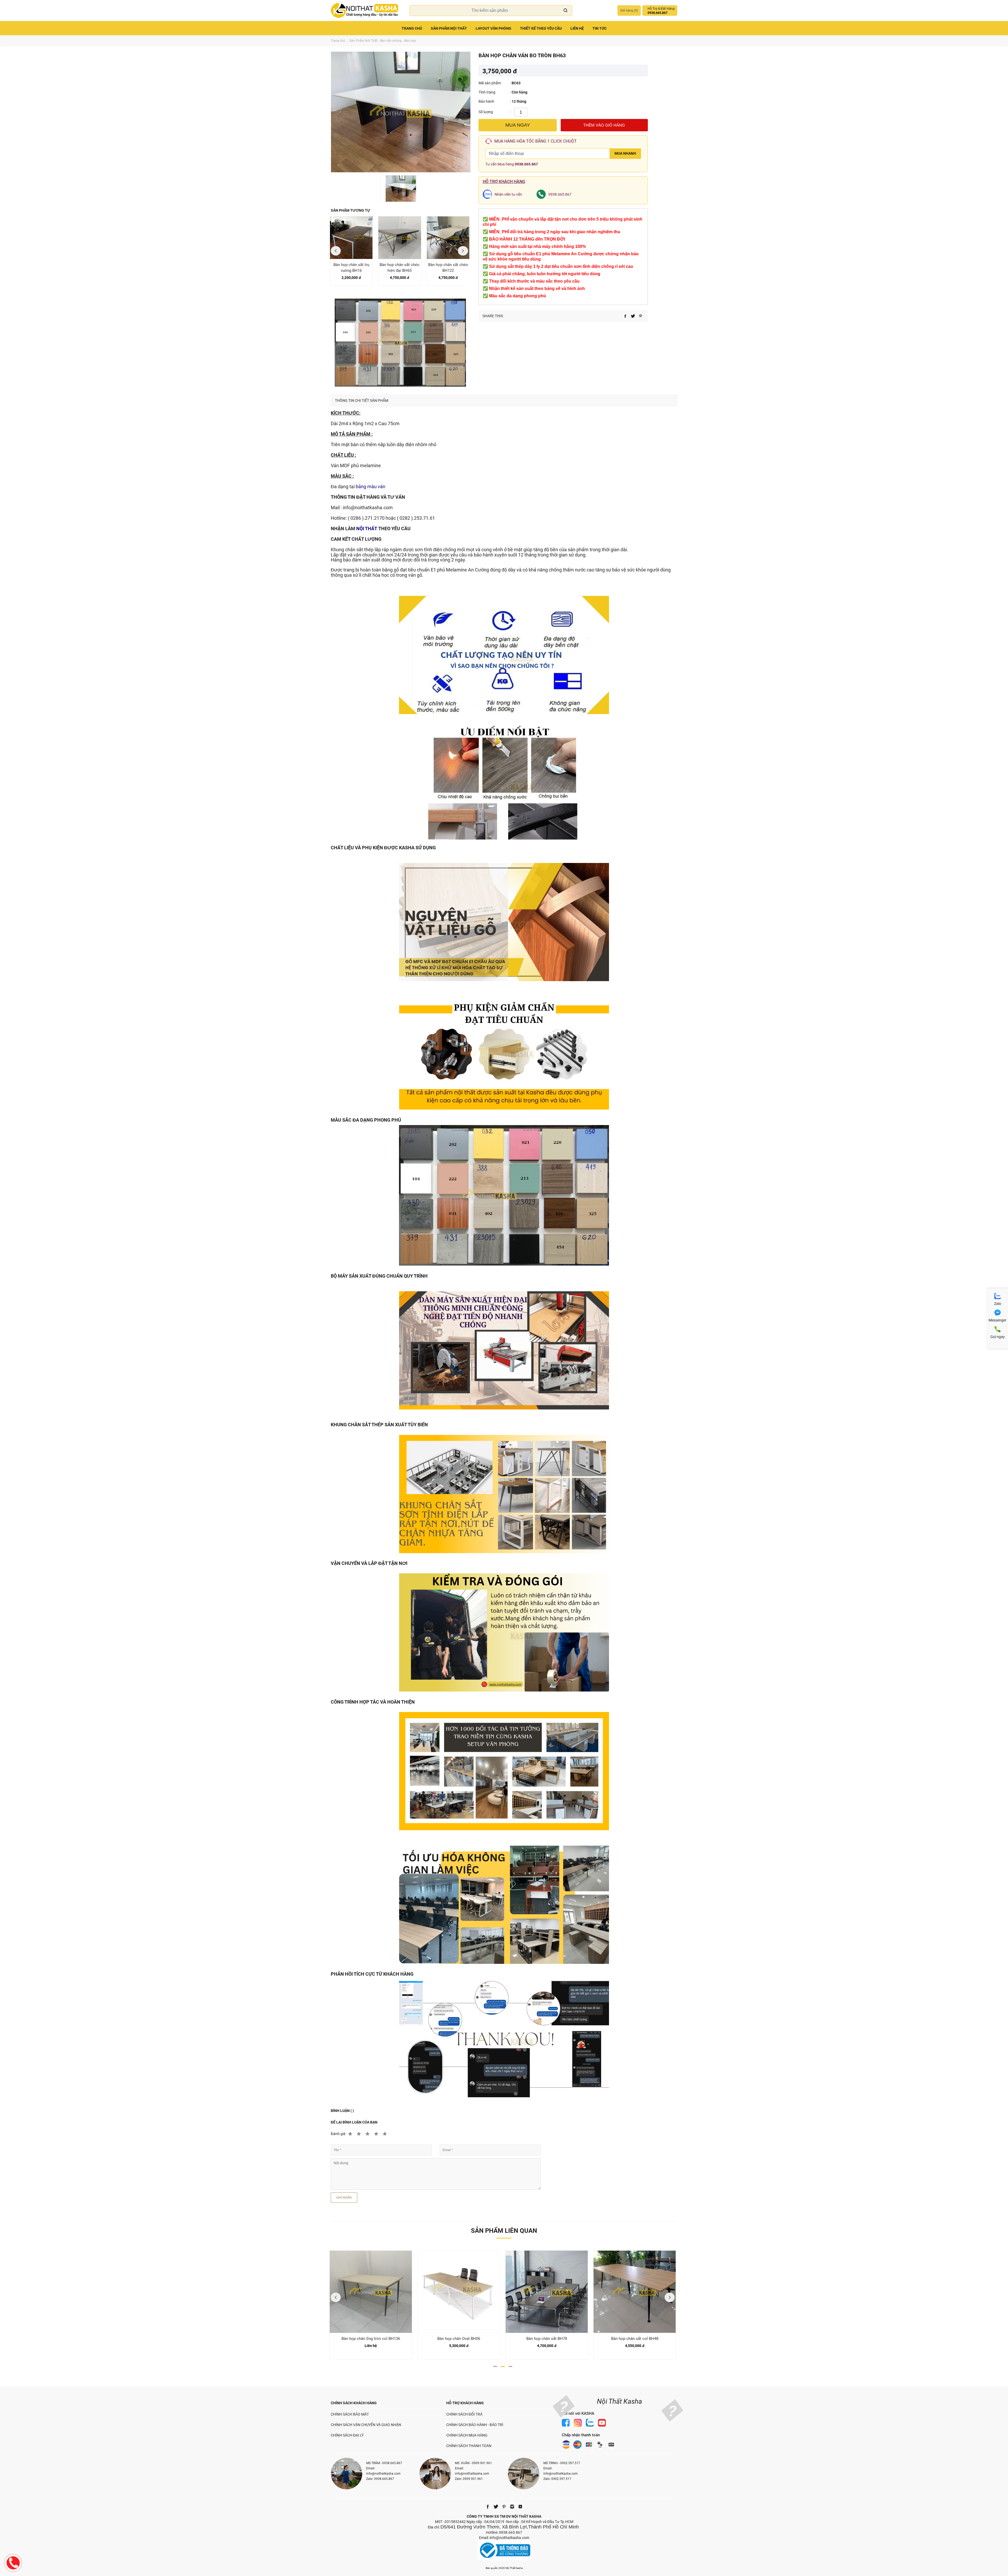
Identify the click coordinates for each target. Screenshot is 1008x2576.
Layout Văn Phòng (493, 28)
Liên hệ (577, 28)
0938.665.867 (526, 164)
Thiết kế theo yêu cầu (541, 28)
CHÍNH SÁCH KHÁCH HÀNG (354, 2403)
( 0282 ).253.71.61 (416, 518)
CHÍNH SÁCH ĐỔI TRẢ (464, 2414)
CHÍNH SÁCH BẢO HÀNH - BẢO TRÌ (475, 2425)
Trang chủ (412, 28)
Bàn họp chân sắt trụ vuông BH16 (351, 268)
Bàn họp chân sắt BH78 (459, 2339)
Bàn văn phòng (391, 41)
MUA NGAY (518, 125)
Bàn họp (410, 41)
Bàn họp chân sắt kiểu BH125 (635, 2339)
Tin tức (600, 28)
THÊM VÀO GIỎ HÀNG (604, 125)
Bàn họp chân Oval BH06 (371, 2339)
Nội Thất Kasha (619, 2401)
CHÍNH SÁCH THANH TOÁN (469, 2446)
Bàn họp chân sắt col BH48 (547, 2339)
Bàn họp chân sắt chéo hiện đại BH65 (400, 268)
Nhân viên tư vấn (508, 194)
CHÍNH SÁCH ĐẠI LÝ (347, 2435)
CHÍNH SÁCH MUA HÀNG (467, 2435)
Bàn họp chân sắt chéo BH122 (448, 268)
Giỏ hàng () (629, 11)
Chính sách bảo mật (350, 2414)
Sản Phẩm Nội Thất (449, 28)
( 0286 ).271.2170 (366, 518)
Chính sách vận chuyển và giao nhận (366, 2425)
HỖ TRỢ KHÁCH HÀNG (465, 2403)
